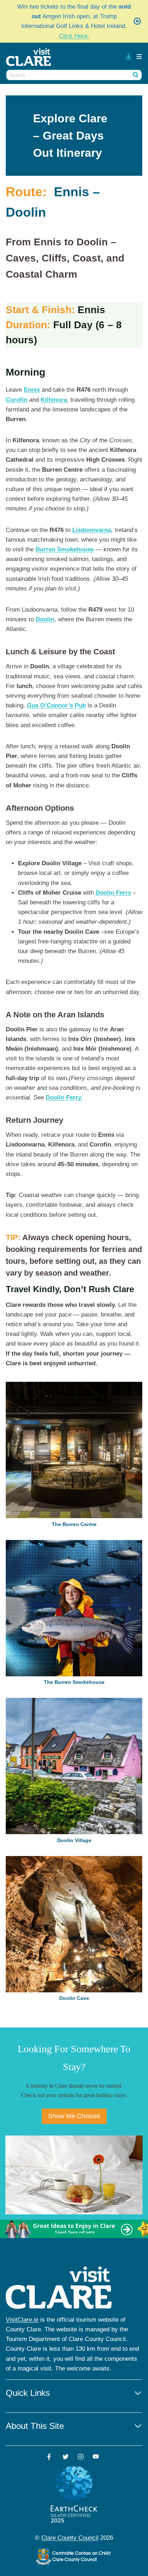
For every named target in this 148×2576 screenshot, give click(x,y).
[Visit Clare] (32, 57)
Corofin (17, 400)
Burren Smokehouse (65, 549)
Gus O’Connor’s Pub (56, 705)
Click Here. (74, 36)
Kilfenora (54, 400)
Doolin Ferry (113, 893)
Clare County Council (70, 2538)
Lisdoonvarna (92, 530)
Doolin (45, 619)
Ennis (32, 390)
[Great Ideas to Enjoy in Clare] (74, 2229)
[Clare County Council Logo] (74, 2557)
